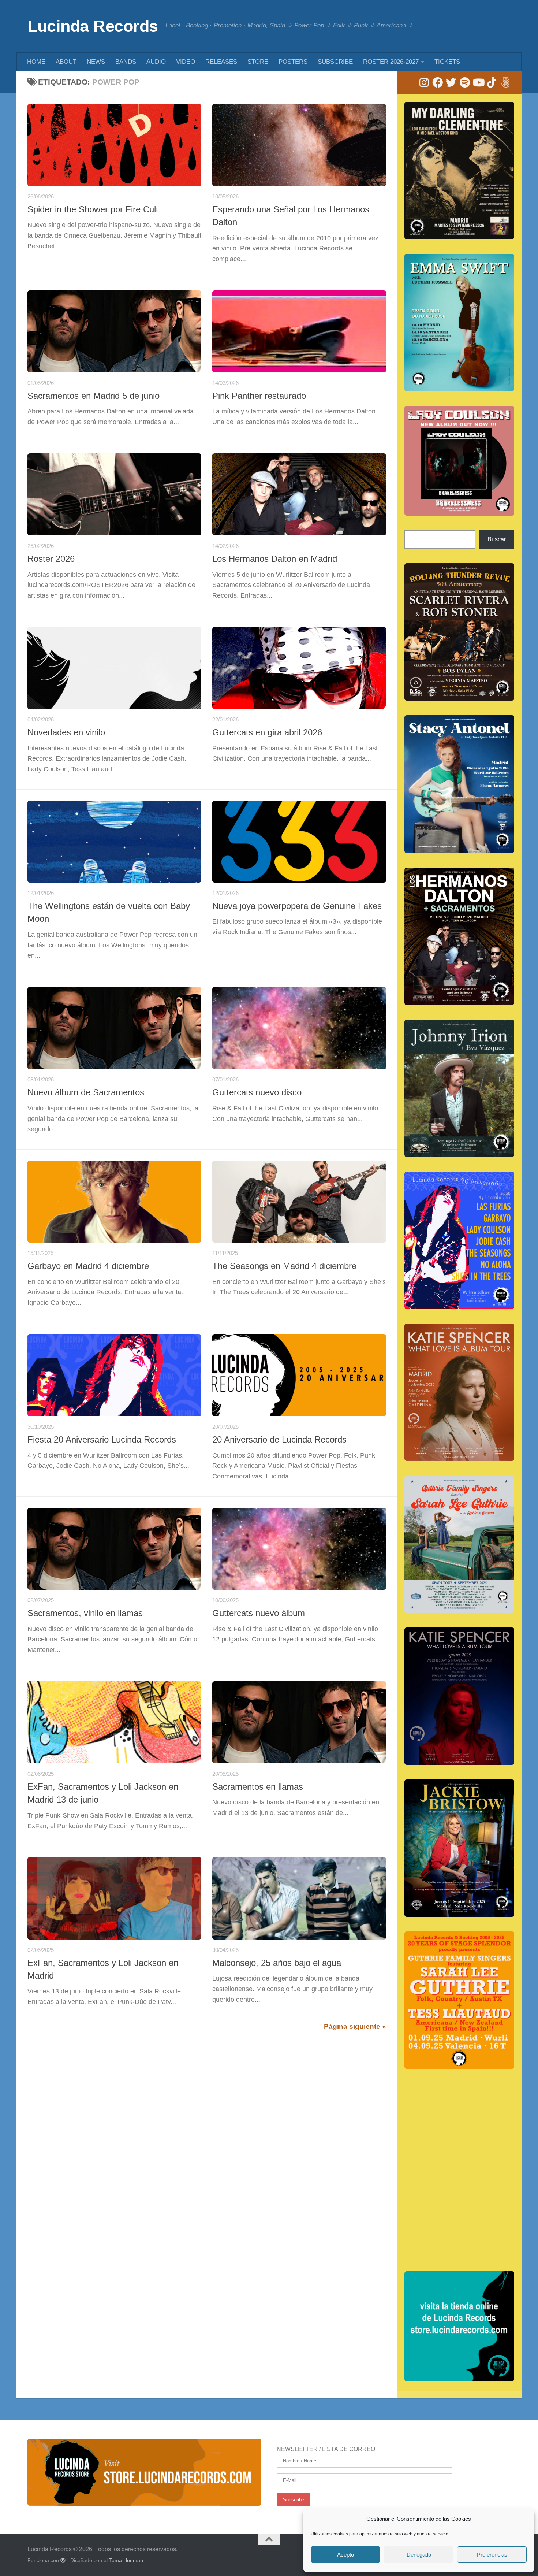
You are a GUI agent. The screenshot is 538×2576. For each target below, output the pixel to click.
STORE (258, 62)
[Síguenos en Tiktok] (492, 83)
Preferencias (492, 2555)
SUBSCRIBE (335, 62)
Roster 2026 (51, 559)
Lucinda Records (93, 26)
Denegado (419, 2555)
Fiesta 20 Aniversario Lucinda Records (102, 1440)
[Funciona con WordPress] (63, 2560)
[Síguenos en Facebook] (438, 83)
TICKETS (447, 62)
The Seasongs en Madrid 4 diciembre (284, 1266)
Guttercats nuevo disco (257, 1092)
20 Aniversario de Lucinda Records (279, 1440)
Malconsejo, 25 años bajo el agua (277, 1963)
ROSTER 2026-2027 (391, 62)
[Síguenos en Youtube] (478, 83)
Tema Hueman (126, 2560)
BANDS (126, 62)
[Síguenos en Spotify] (465, 83)
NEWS (96, 62)
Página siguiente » (355, 2026)
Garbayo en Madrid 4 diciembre (88, 1266)
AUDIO (156, 62)
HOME (36, 62)
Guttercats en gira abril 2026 (267, 732)
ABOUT (66, 62)
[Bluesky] (505, 83)
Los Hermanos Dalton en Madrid (275, 559)
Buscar (497, 539)
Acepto (345, 2555)
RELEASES (221, 62)
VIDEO (186, 62)
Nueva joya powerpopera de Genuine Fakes (297, 906)
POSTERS (293, 62)
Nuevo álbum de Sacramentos (86, 1092)
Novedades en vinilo (66, 732)
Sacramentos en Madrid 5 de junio (94, 396)
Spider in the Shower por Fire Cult (93, 209)
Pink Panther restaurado (259, 396)
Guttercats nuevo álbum (259, 1613)
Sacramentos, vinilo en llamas (85, 1613)
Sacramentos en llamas (258, 1787)
